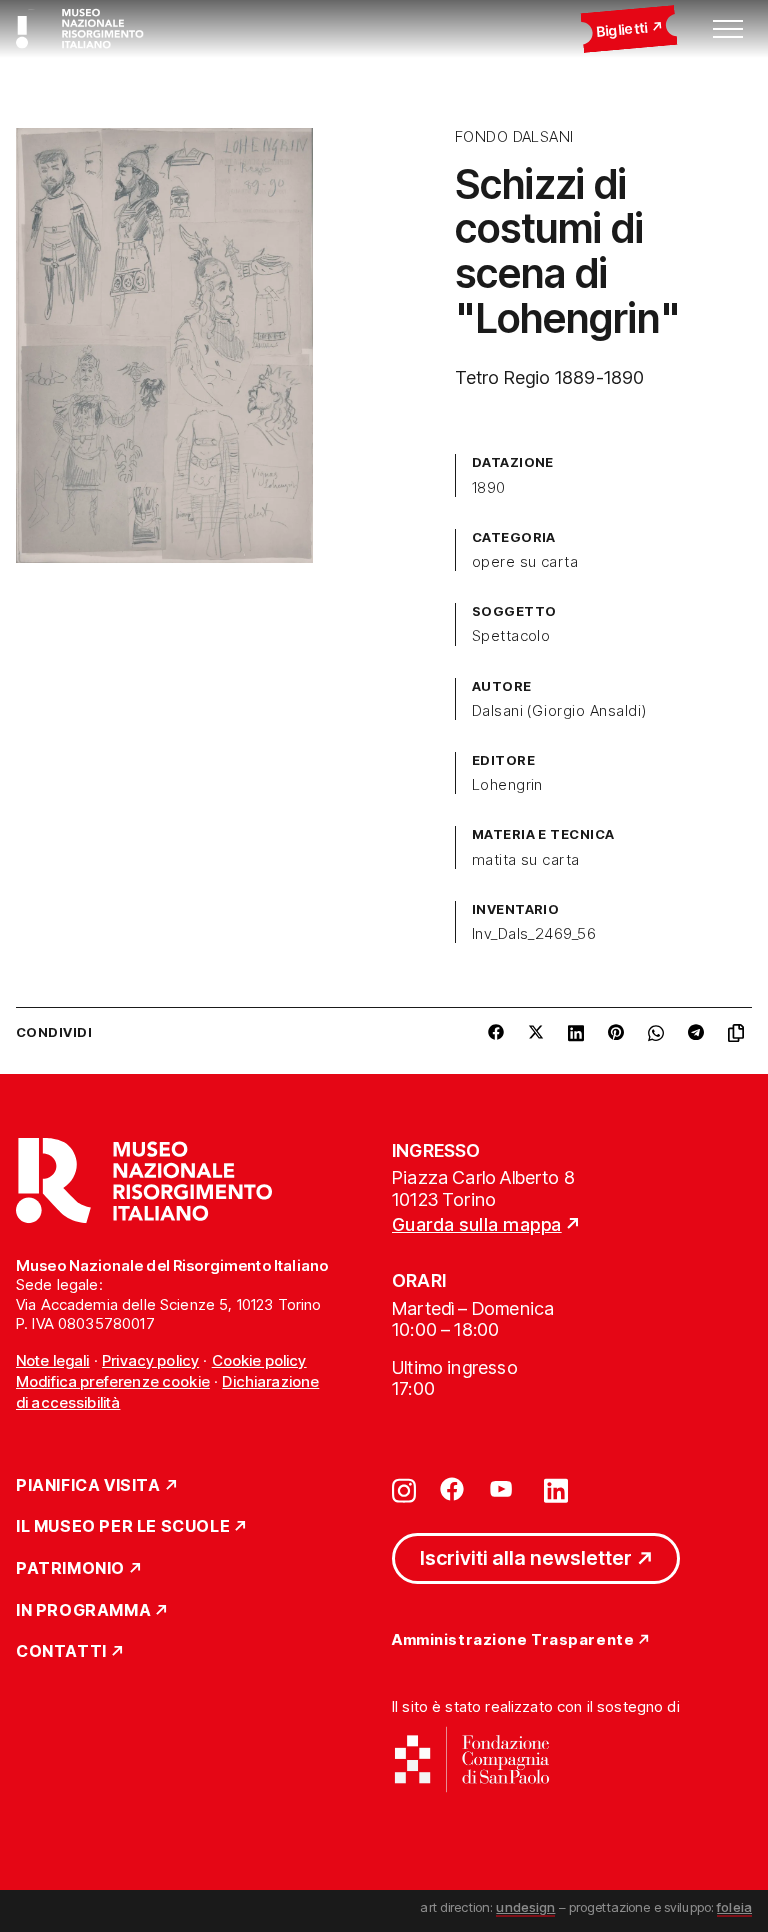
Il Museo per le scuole (123, 1527)
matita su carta (526, 860)
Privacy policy (150, 1360)
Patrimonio (70, 1569)
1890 (489, 488)
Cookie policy (259, 1360)
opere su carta (525, 562)
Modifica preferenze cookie (113, 1381)
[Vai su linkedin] (556, 1489)
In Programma (83, 1611)
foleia (734, 1907)
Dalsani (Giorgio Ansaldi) (559, 711)
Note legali (53, 1360)
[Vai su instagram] (404, 1489)
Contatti (61, 1652)
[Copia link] (740, 1033)
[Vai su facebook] (452, 1489)
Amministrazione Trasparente (513, 1640)
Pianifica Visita (88, 1486)
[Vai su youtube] (504, 1489)
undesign (525, 1907)
